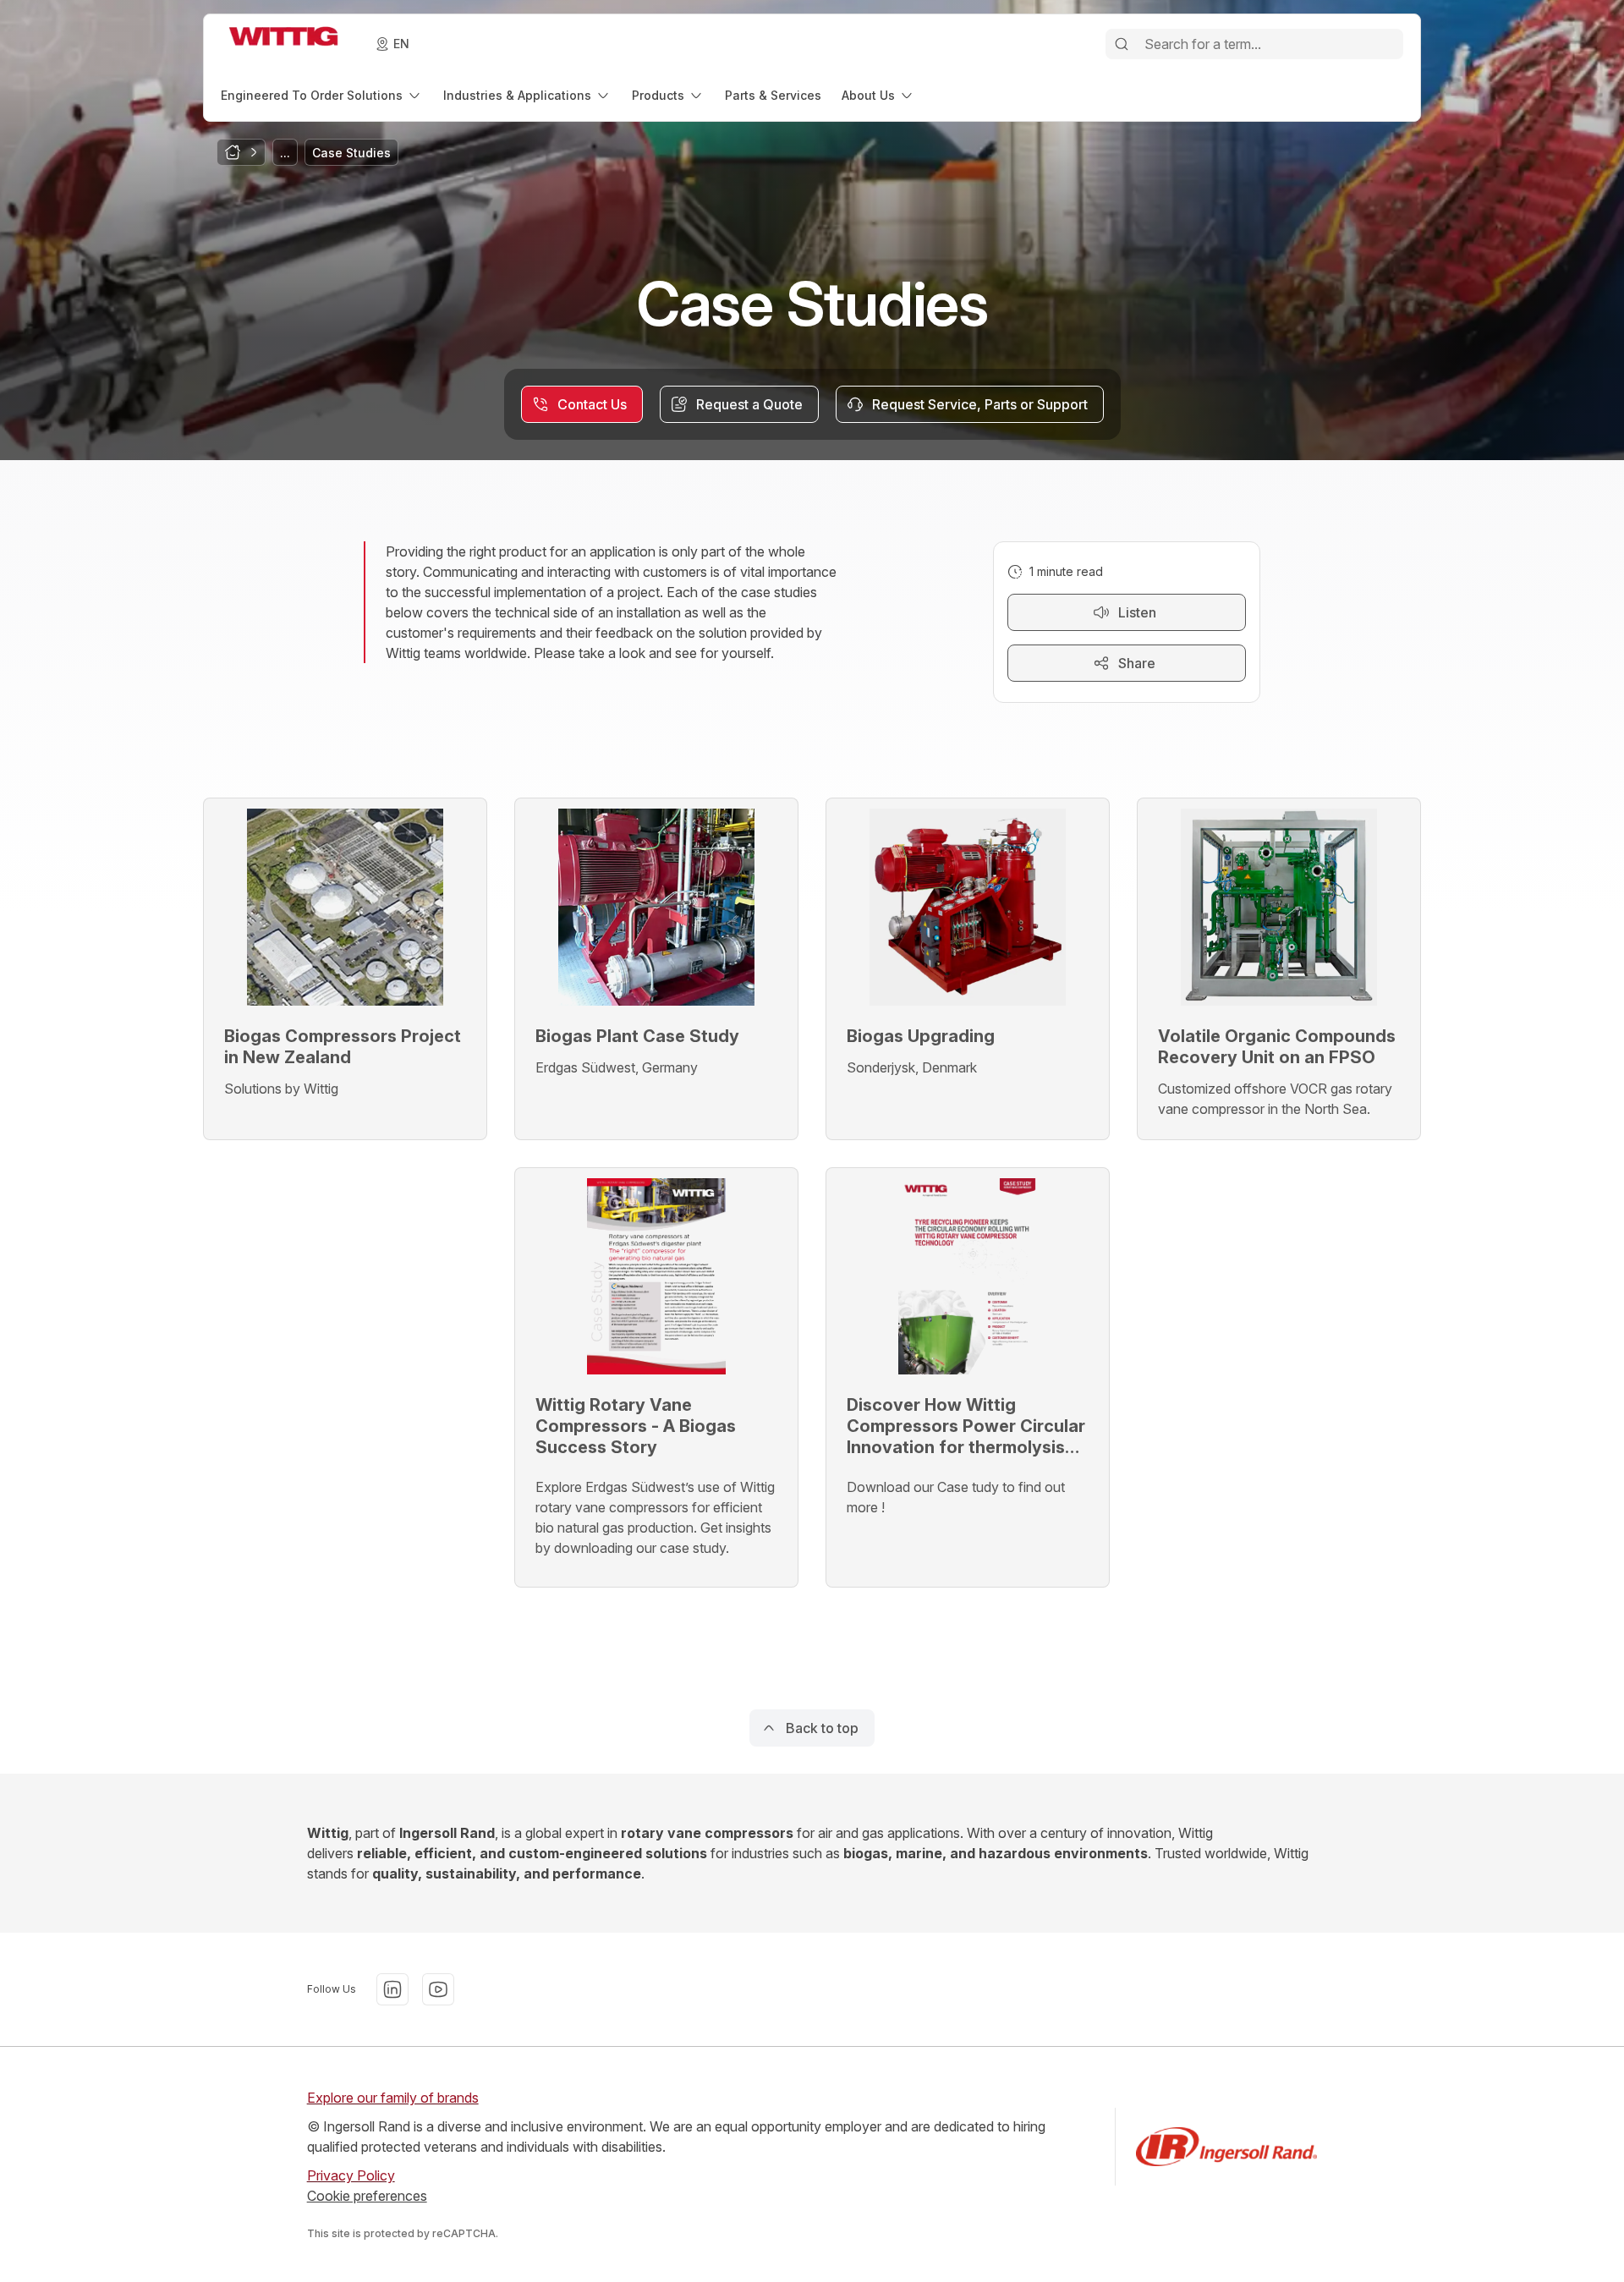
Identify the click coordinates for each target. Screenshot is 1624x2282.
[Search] (1122, 44)
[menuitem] (322, 95)
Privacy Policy (351, 2175)
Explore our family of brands (393, 2098)
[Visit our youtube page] (438, 1989)
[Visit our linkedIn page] (392, 1989)
